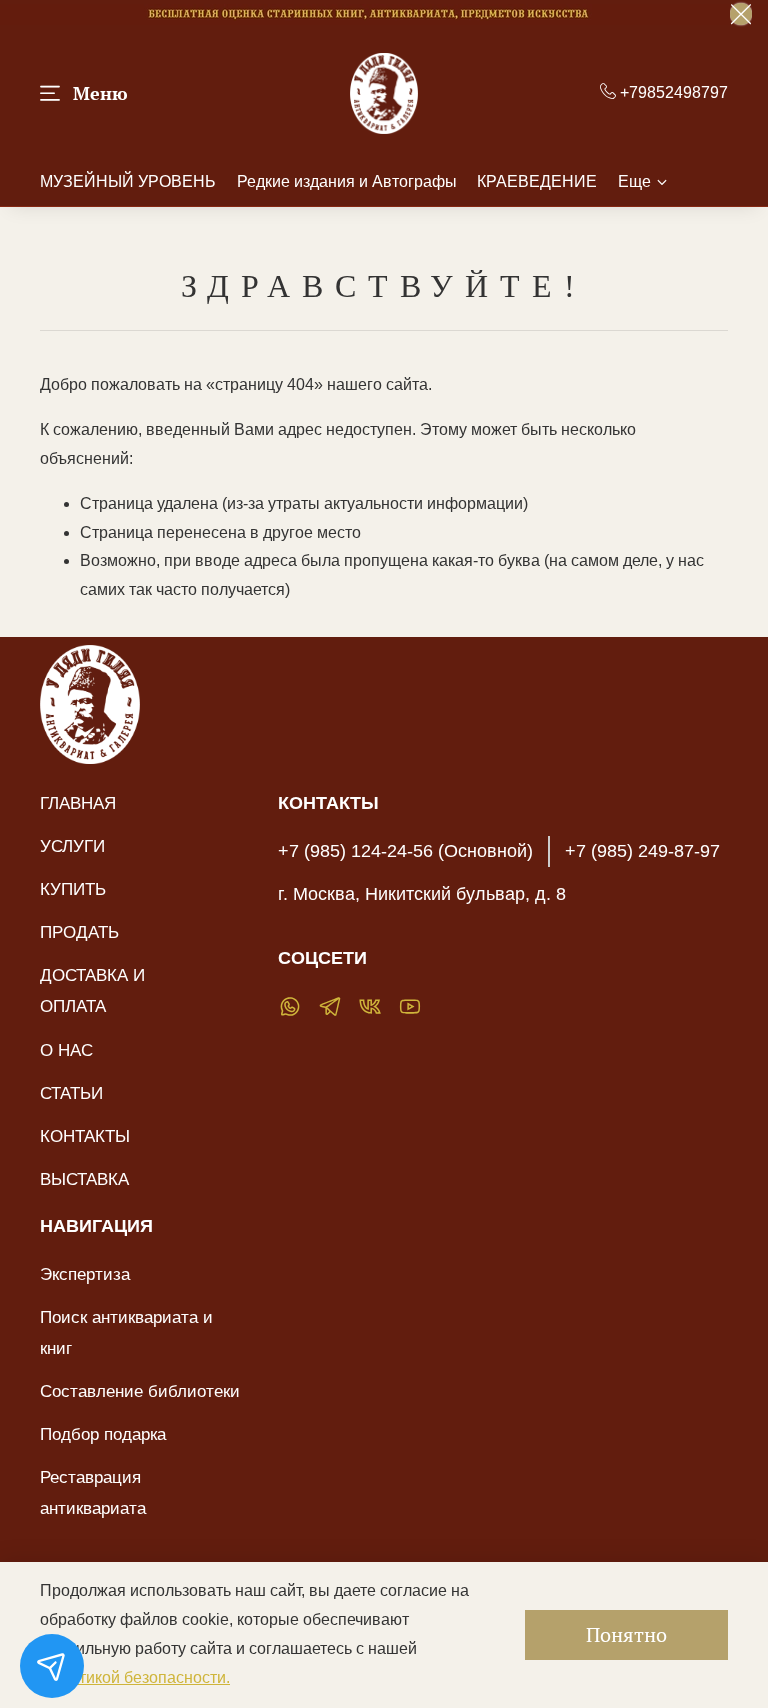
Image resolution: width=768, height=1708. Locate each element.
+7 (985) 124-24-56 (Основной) (405, 851)
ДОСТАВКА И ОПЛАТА (92, 990)
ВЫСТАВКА (84, 1179)
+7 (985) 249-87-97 (642, 851)
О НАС (66, 1050)
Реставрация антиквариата (93, 1492)
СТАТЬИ (71, 1093)
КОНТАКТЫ (85, 1136)
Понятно (626, 1634)
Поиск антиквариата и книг (126, 1332)
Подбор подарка (103, 1434)
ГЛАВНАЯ (78, 803)
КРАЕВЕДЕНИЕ (537, 181)
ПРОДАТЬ (79, 932)
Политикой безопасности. (135, 1677)
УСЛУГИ (72, 846)
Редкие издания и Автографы (347, 181)
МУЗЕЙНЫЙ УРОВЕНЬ (128, 181)
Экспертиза (85, 1274)
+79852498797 (672, 92)
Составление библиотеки (140, 1391)
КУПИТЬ (73, 889)
